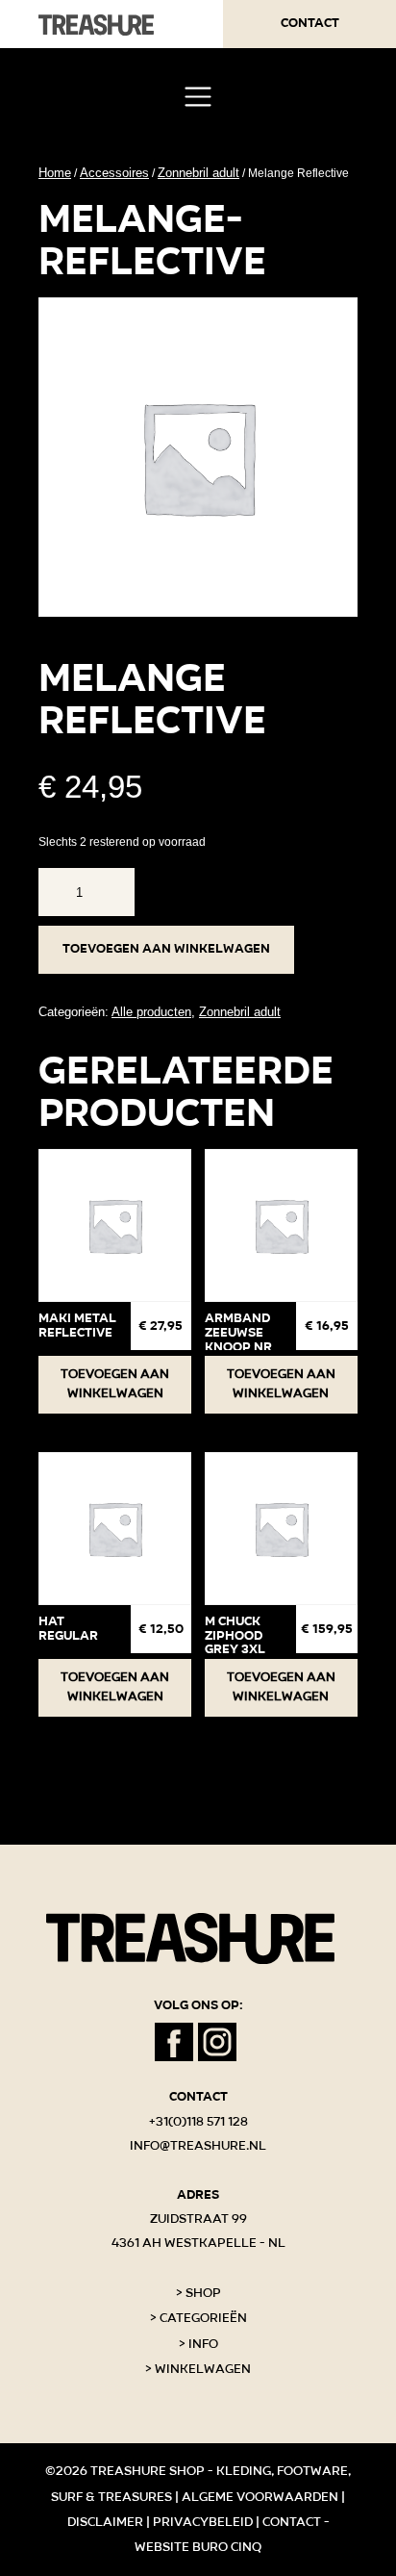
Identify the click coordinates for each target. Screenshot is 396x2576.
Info (203, 2344)
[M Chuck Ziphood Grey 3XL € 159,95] (281, 1529)
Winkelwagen (203, 2369)
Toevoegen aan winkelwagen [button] (115, 1384)
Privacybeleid (203, 2522)
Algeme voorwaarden (260, 2497)
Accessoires (114, 173)
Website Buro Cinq (198, 2547)
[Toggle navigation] (198, 97)
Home (55, 173)
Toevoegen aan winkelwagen (166, 949)
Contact (310, 23)
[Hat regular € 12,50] (115, 1529)
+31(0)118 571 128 (198, 2122)
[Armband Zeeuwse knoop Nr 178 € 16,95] (281, 1225)
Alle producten (151, 1012)
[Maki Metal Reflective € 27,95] (115, 1225)
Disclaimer (105, 2522)
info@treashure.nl (198, 2146)
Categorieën (203, 2318)
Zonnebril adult (198, 173)
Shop (203, 2293)
